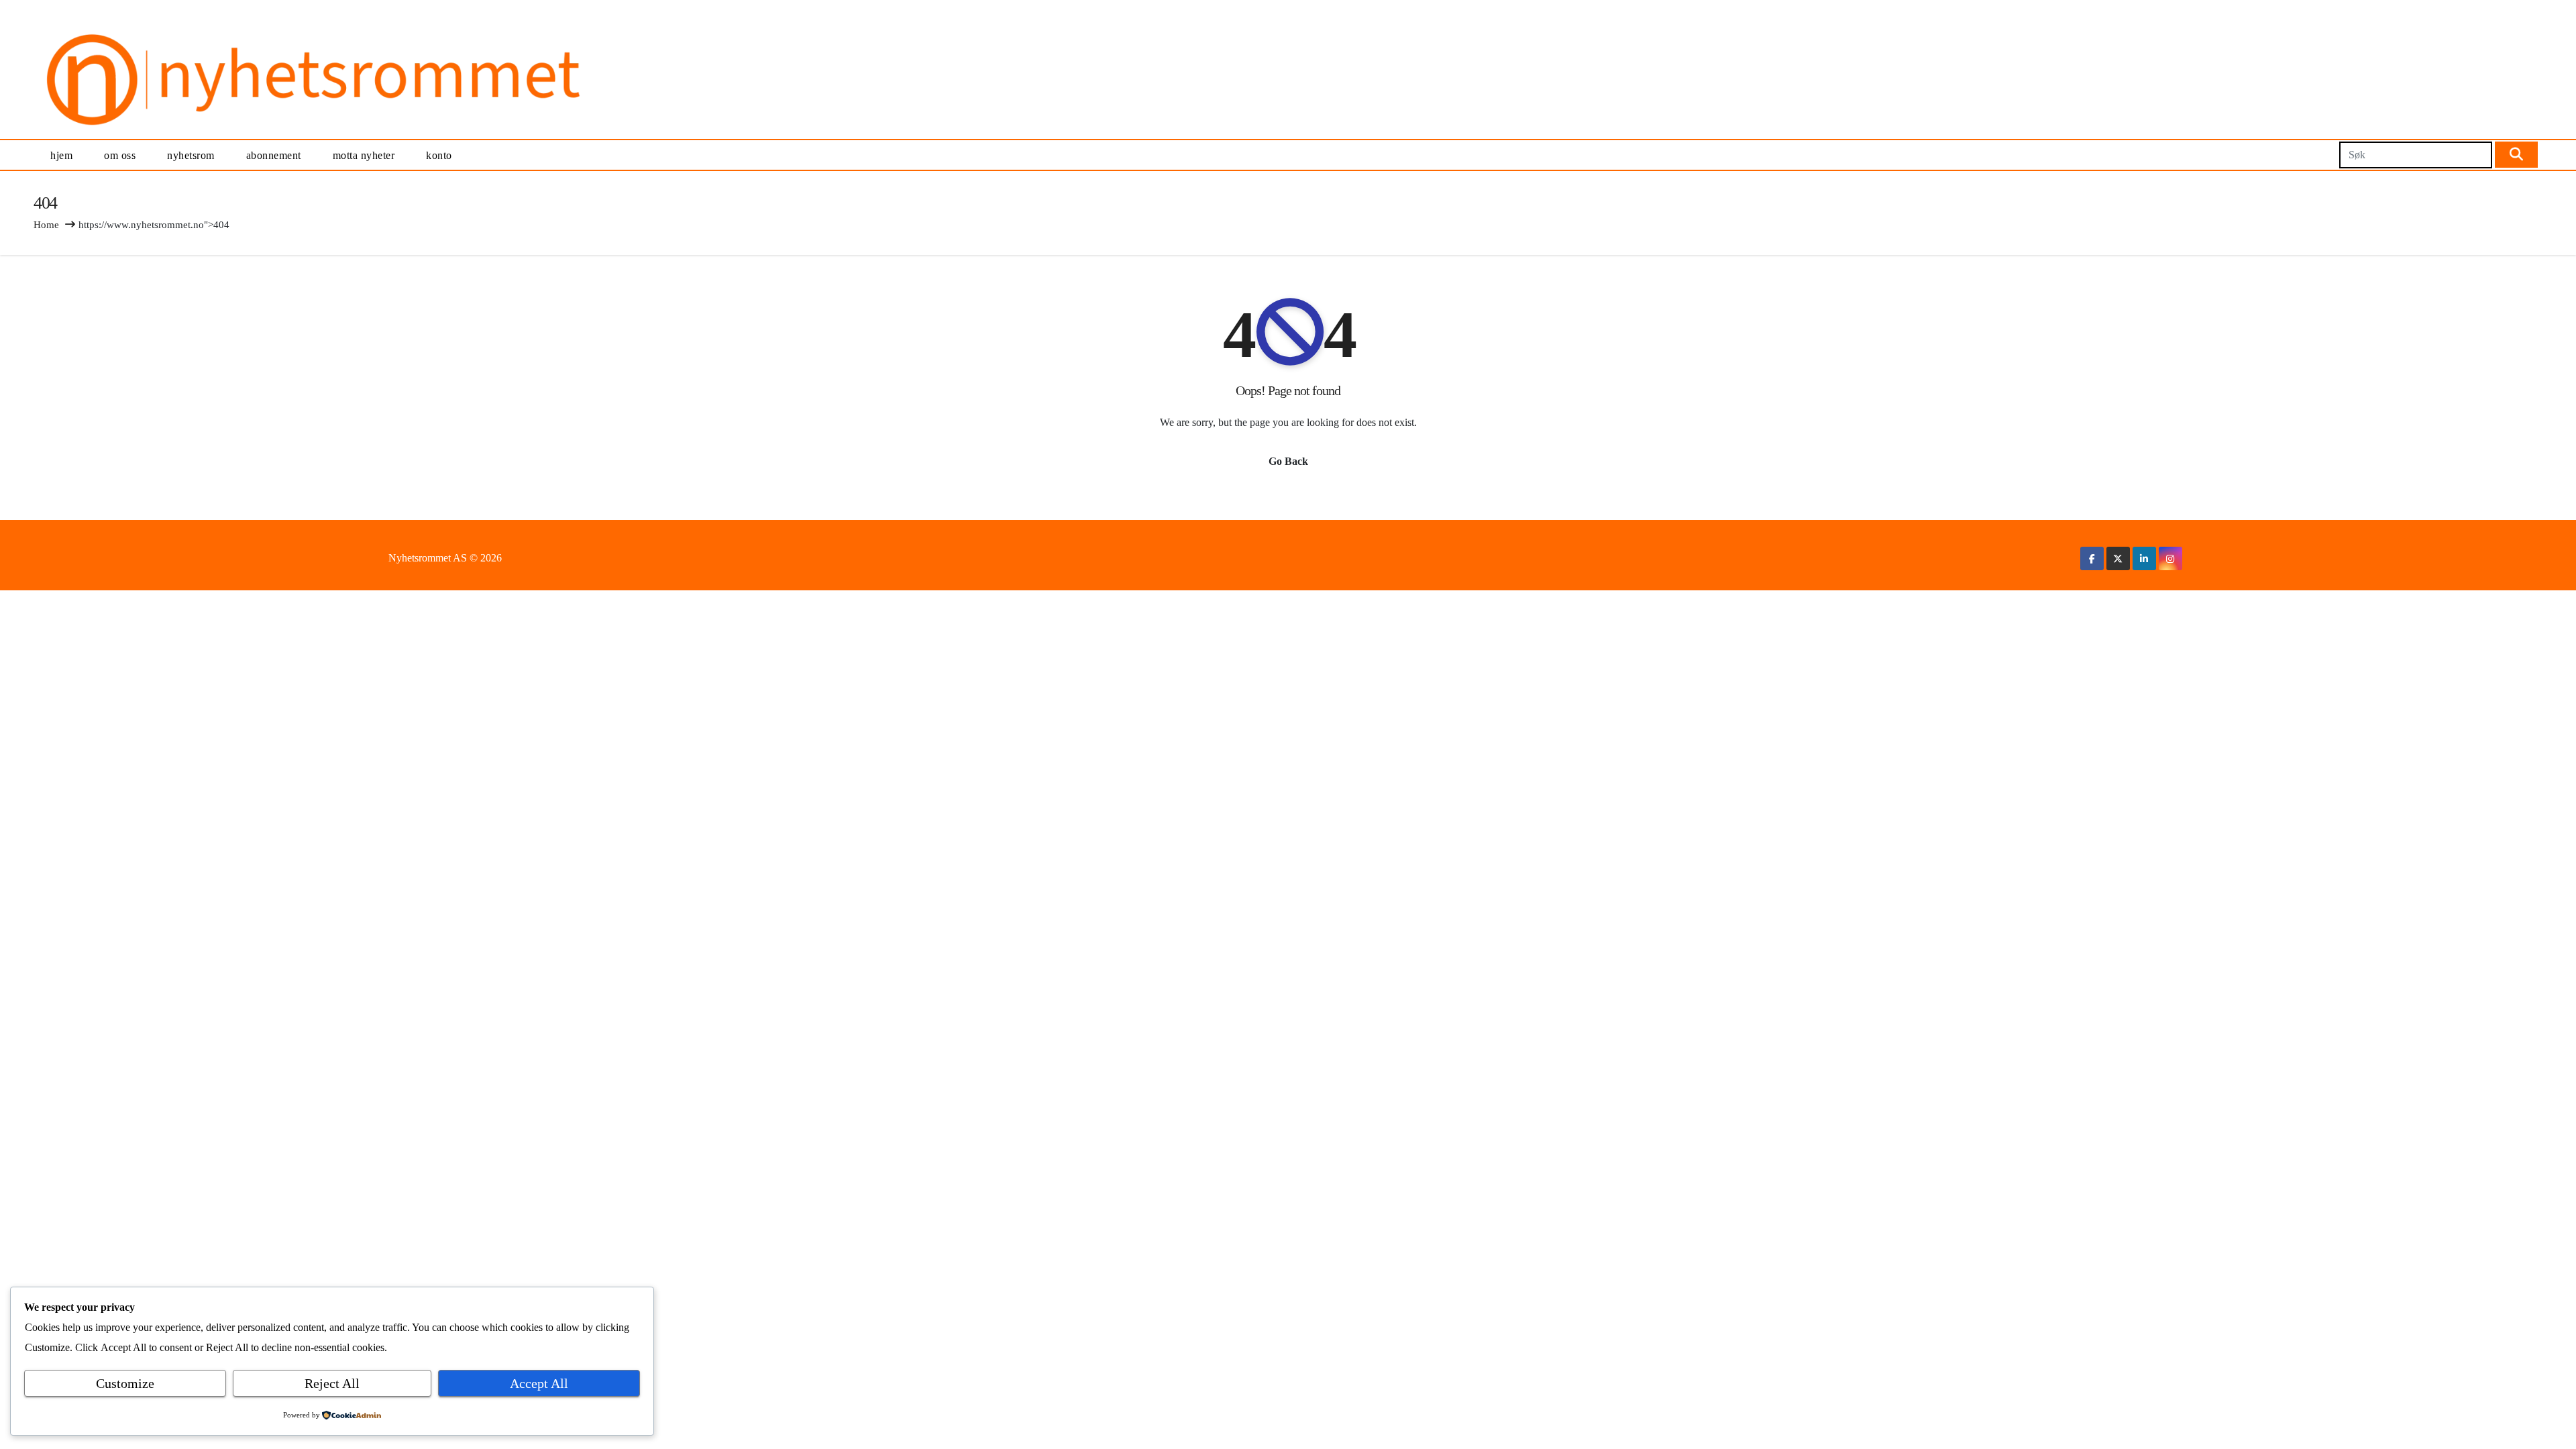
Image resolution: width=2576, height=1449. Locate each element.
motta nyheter (364, 155)
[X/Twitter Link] (2118, 558)
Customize (125, 1383)
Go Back (1288, 461)
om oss (120, 155)
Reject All (332, 1383)
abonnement (274, 155)
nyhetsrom (191, 155)
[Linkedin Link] (2144, 558)
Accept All (539, 1383)
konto (439, 155)
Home (46, 225)
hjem (61, 155)
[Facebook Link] (2092, 558)
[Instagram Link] (2170, 558)
